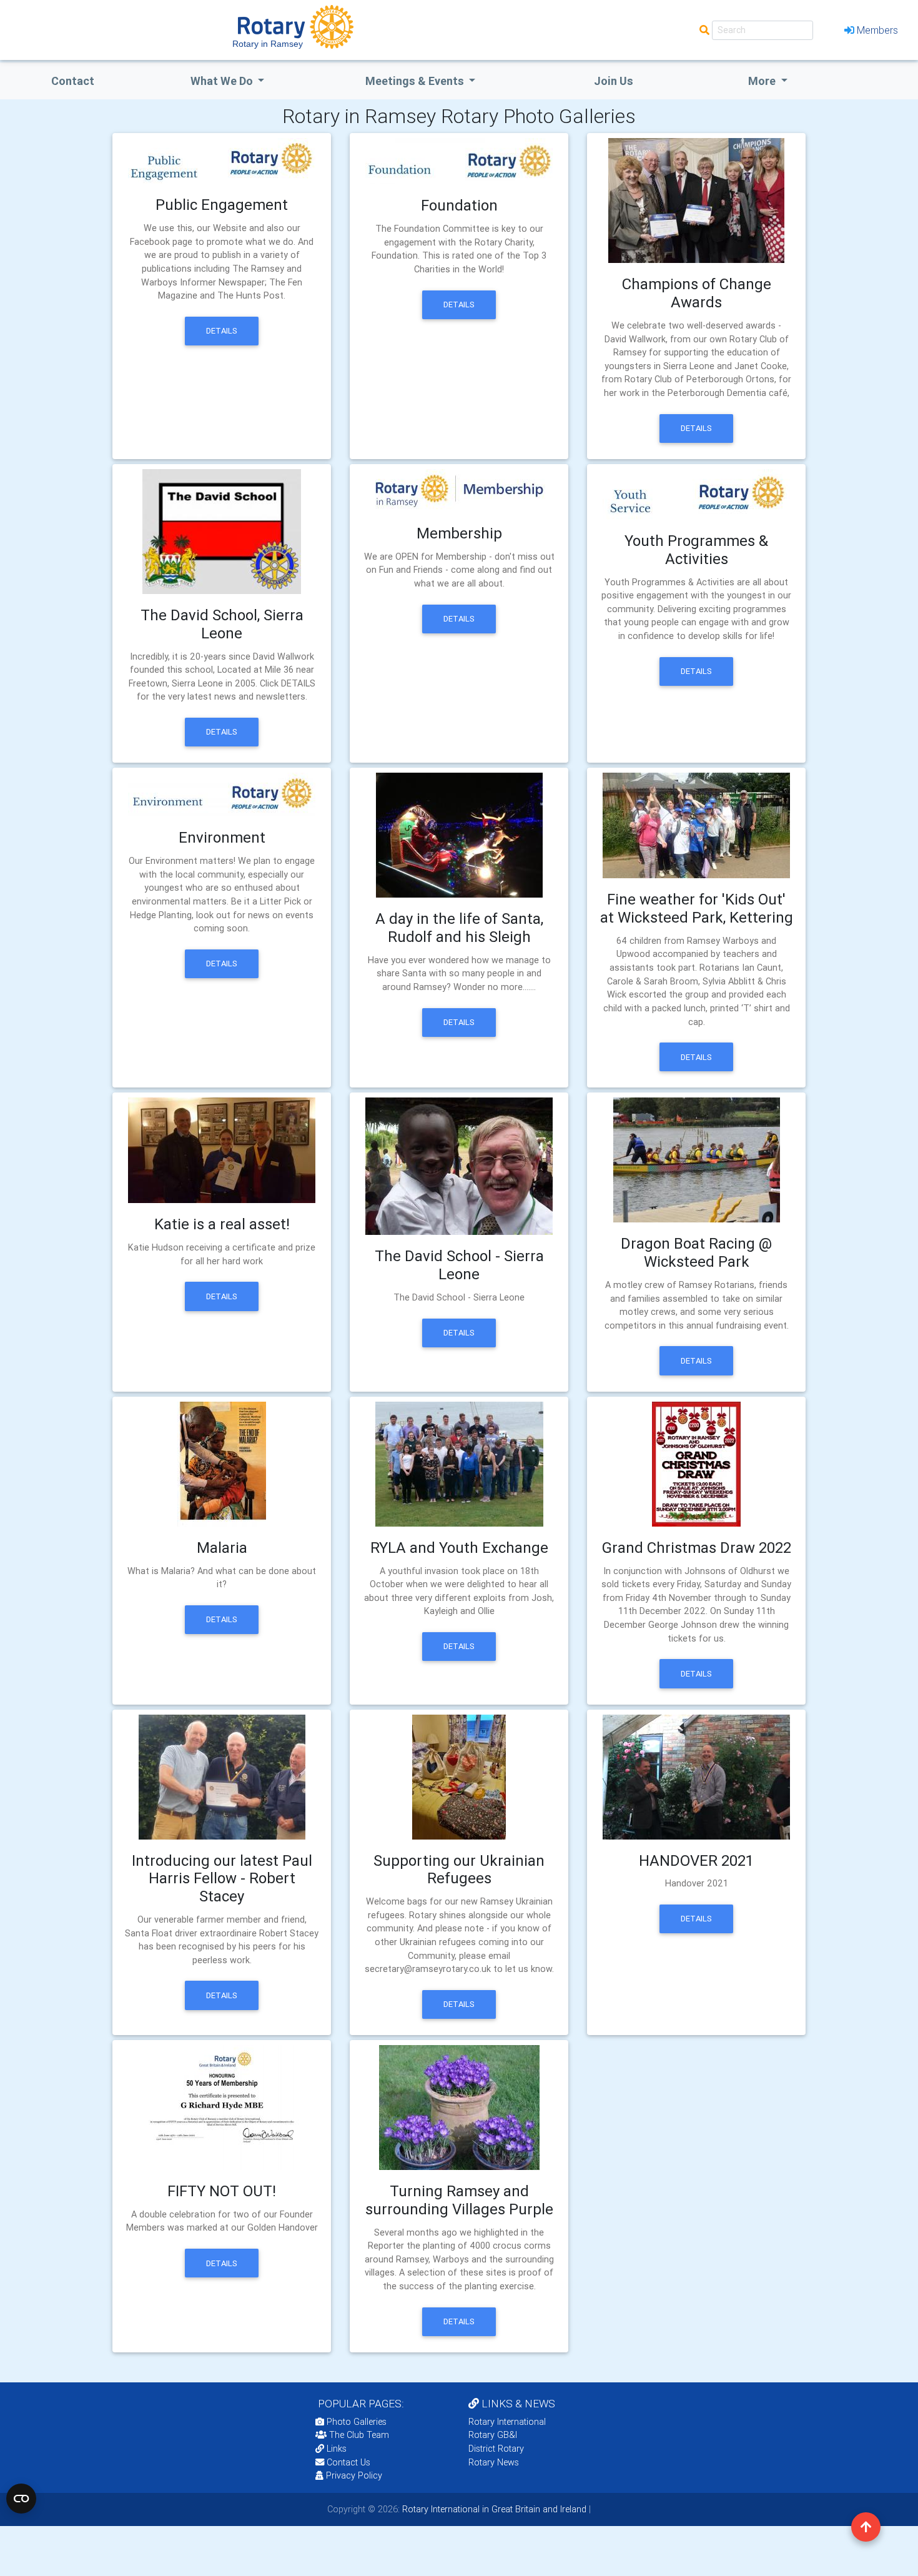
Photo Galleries (355, 2422)
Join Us (614, 81)
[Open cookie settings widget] (21, 2499)
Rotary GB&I (493, 2435)
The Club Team (359, 2435)
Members (877, 30)
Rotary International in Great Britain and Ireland (493, 2509)
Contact (73, 81)
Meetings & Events (416, 81)
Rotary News (494, 2462)
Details (222, 331)
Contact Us (347, 2462)
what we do (223, 81)
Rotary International (507, 2422)
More (763, 81)
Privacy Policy (354, 2475)
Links (337, 2449)
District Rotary (496, 2449)
